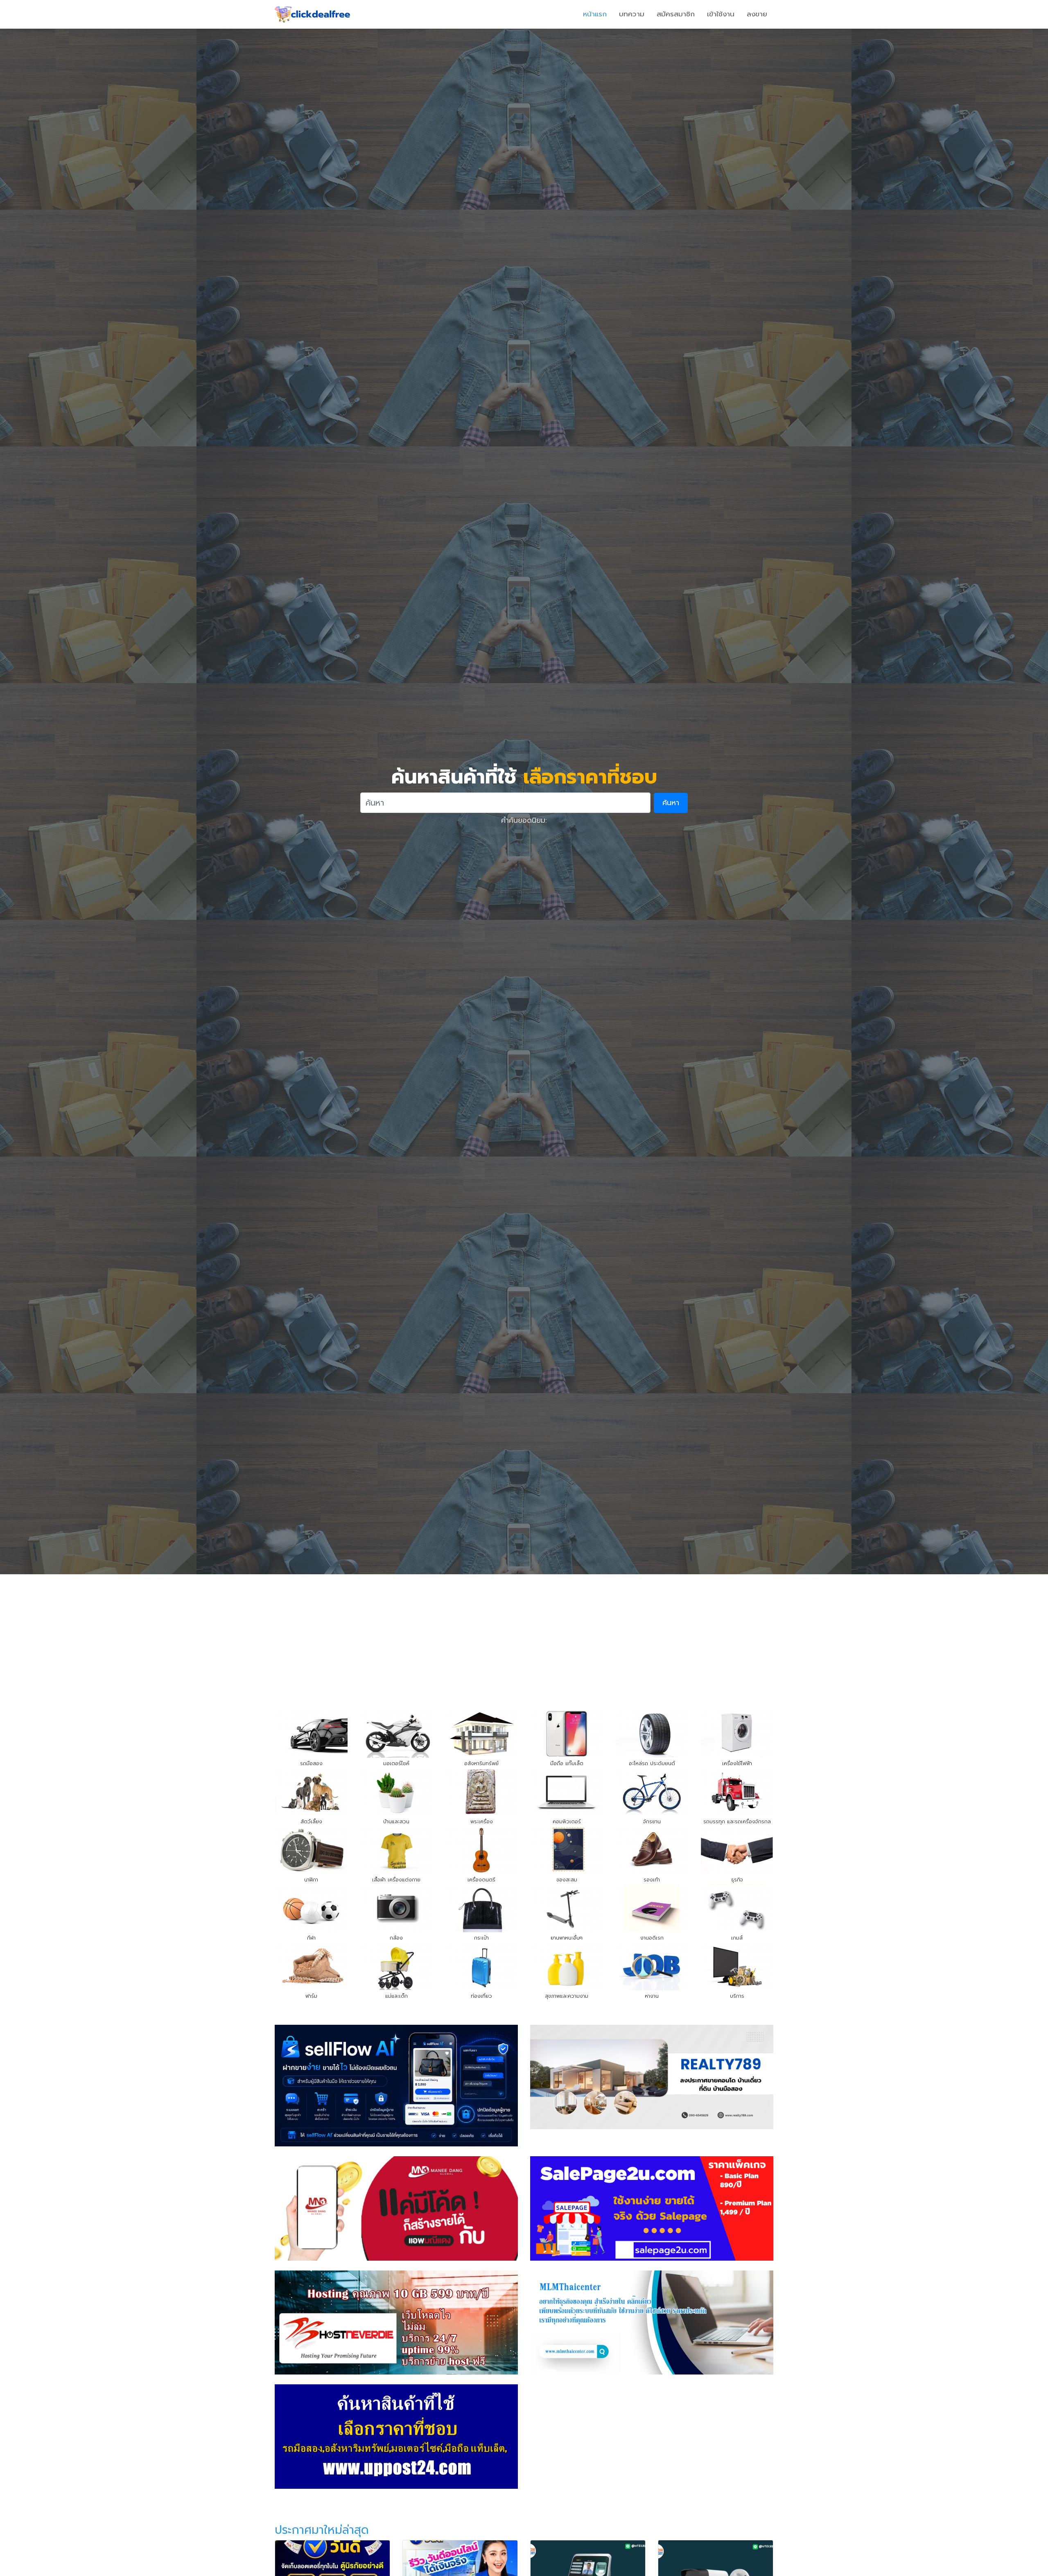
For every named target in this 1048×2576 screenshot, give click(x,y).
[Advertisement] (524, 1636)
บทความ (632, 14)
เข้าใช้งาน (721, 14)
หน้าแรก (595, 14)
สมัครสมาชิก (676, 14)
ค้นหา (671, 803)
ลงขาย (757, 14)
